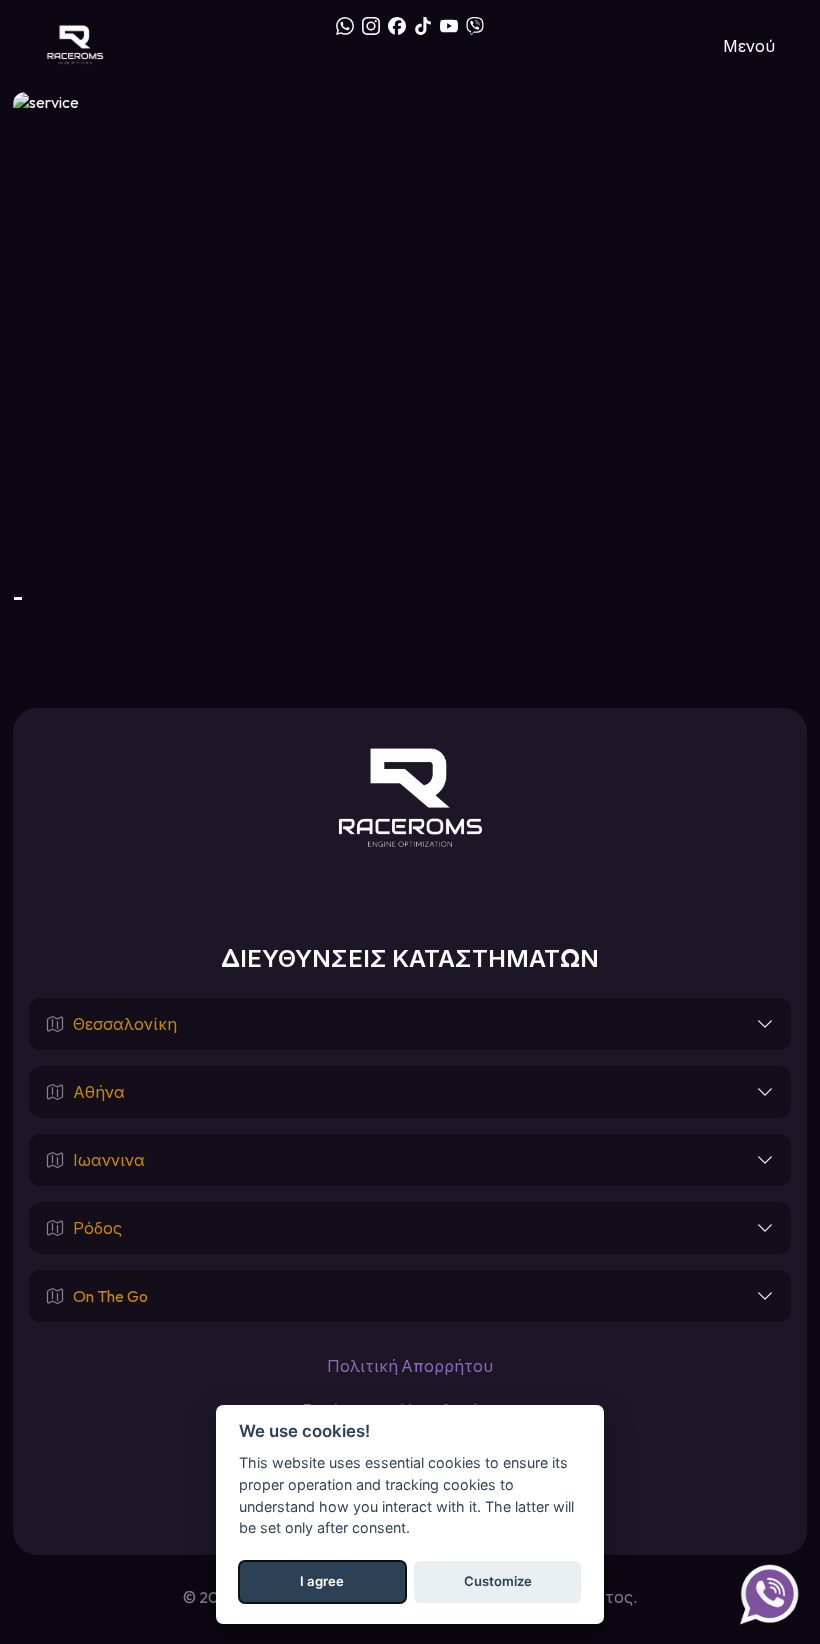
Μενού (749, 46)
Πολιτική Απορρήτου (410, 1366)
